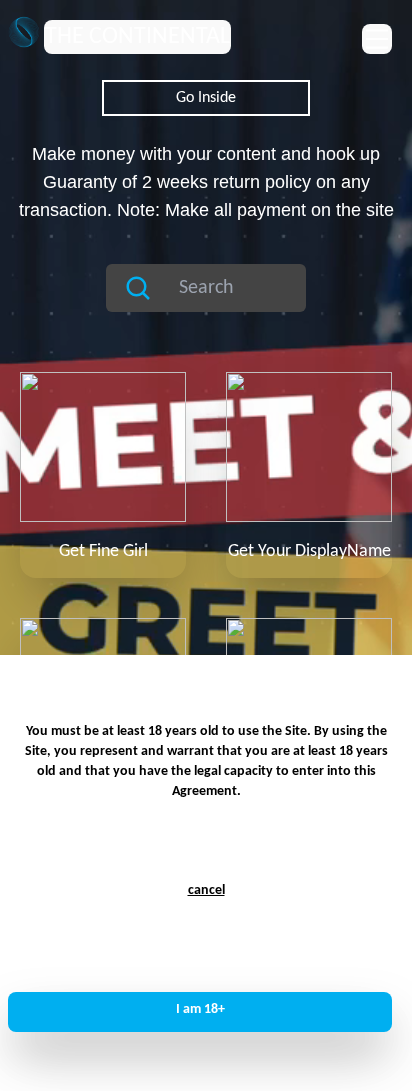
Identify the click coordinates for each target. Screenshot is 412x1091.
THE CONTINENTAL (137, 37)
